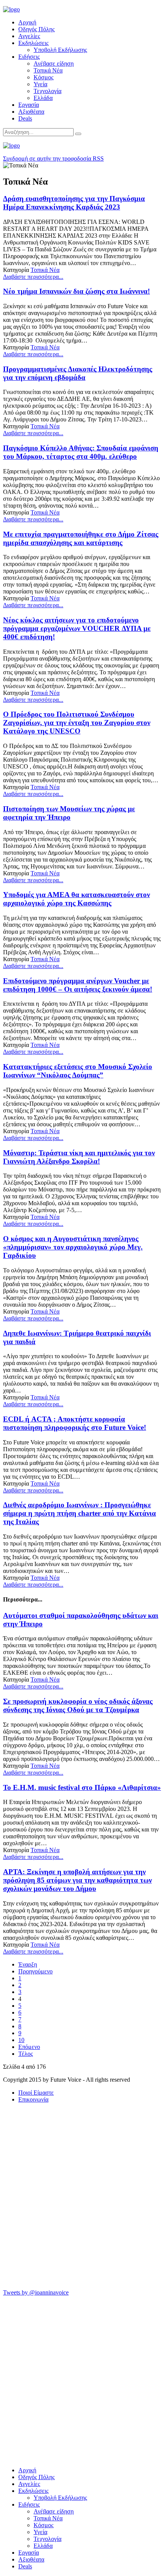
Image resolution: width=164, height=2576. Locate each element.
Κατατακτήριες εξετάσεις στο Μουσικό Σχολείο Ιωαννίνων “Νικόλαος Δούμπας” (78, 1071)
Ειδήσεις (29, 57)
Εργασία (29, 105)
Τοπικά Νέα (48, 70)
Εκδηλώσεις (33, 43)
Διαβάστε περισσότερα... (33, 277)
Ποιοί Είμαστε (36, 2093)
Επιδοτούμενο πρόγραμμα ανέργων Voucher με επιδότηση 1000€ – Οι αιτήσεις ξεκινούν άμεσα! (78, 985)
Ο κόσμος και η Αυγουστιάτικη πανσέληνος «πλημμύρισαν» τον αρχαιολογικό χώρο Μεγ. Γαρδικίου (73, 1247)
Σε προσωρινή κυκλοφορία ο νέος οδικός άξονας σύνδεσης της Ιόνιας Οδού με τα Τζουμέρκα (78, 1705)
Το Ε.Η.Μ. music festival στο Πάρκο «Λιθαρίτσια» (82, 1787)
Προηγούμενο (35, 1971)
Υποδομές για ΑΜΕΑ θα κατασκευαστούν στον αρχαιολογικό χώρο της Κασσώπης (76, 899)
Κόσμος (43, 77)
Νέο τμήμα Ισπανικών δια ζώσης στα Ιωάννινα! (76, 291)
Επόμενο (29, 2047)
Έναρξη (28, 1964)
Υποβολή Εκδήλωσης (60, 50)
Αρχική (27, 22)
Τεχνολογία (47, 91)
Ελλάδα (43, 98)
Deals (25, 118)
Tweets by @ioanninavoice (36, 2292)
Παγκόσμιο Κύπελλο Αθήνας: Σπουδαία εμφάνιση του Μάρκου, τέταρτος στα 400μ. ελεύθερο (81, 452)
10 (21, 2040)
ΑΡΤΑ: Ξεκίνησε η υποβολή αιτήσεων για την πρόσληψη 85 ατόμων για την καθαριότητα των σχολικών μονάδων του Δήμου (77, 1880)
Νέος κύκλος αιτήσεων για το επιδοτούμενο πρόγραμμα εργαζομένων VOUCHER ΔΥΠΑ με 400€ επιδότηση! (77, 628)
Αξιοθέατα (31, 112)
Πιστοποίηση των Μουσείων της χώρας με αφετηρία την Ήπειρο (69, 813)
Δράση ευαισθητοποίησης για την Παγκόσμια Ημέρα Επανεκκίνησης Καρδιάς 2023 (74, 203)
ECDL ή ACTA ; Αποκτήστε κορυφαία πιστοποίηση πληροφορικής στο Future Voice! (75, 1423)
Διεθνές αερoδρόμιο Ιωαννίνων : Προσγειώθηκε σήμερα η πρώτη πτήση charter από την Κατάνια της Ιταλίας (80, 1513)
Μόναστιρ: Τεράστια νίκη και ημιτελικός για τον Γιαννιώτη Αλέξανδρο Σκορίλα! (79, 1157)
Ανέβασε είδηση (54, 64)
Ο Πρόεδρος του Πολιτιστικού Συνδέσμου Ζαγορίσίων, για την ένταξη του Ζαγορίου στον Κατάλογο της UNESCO (77, 723)
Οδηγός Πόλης (36, 29)
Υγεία (40, 84)
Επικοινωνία (33, 2099)
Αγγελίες (29, 36)
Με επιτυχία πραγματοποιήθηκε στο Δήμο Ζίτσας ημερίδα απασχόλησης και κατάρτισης (81, 538)
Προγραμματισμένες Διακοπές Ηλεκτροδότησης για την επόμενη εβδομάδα (78, 373)
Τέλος (26, 2054)
